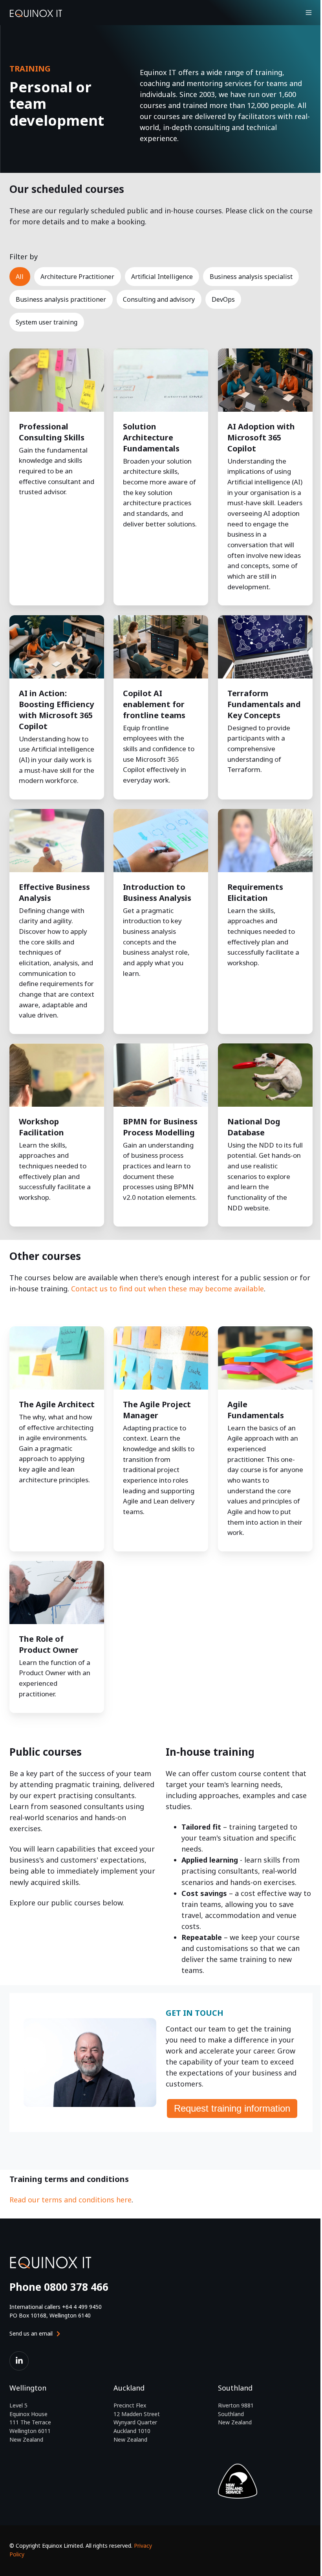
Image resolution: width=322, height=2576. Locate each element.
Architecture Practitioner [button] (77, 277)
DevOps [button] (223, 299)
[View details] (19, 2361)
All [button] (20, 277)
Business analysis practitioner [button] (61, 299)
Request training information (232, 2108)
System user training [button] (47, 322)
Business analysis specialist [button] (251, 277)
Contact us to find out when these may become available (167, 1289)
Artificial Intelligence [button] (162, 277)
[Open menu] (309, 13)
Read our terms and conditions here (70, 2200)
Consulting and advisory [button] (159, 299)
